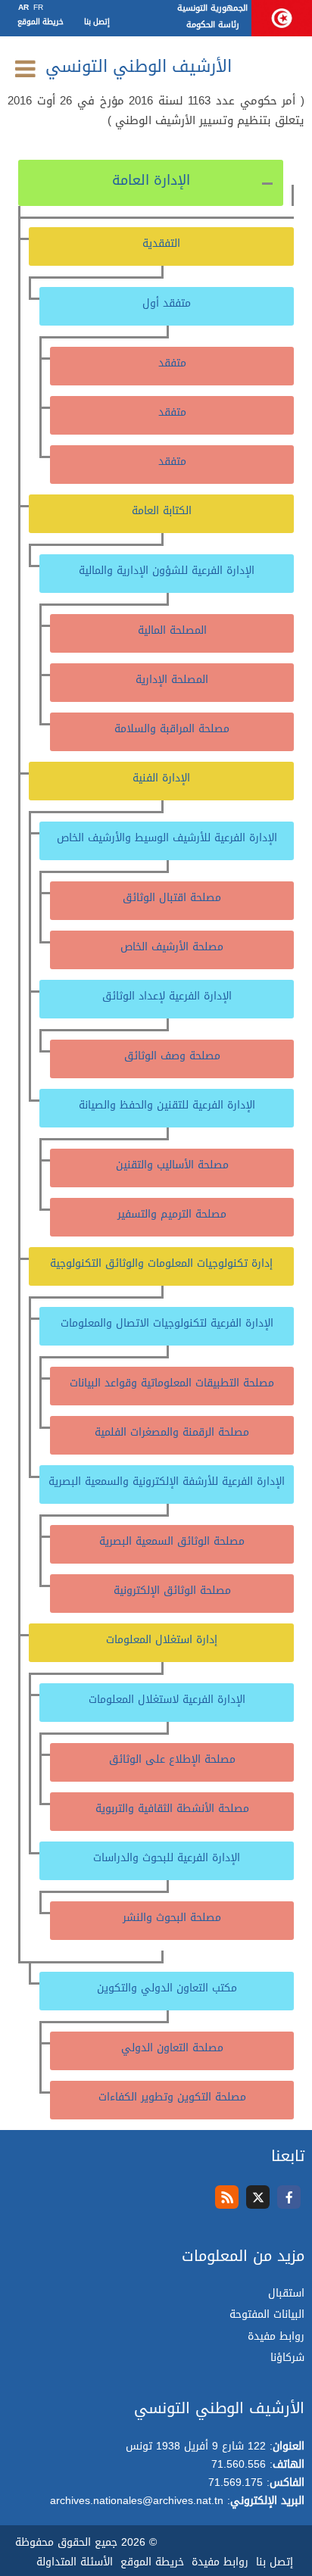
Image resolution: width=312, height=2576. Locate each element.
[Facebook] (289, 2197)
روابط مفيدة (276, 2336)
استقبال (286, 2293)
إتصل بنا (97, 22)
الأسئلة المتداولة (75, 2562)
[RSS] (227, 2197)
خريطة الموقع (41, 22)
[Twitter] (258, 2197)
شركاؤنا (287, 2358)
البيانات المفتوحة (267, 2314)
